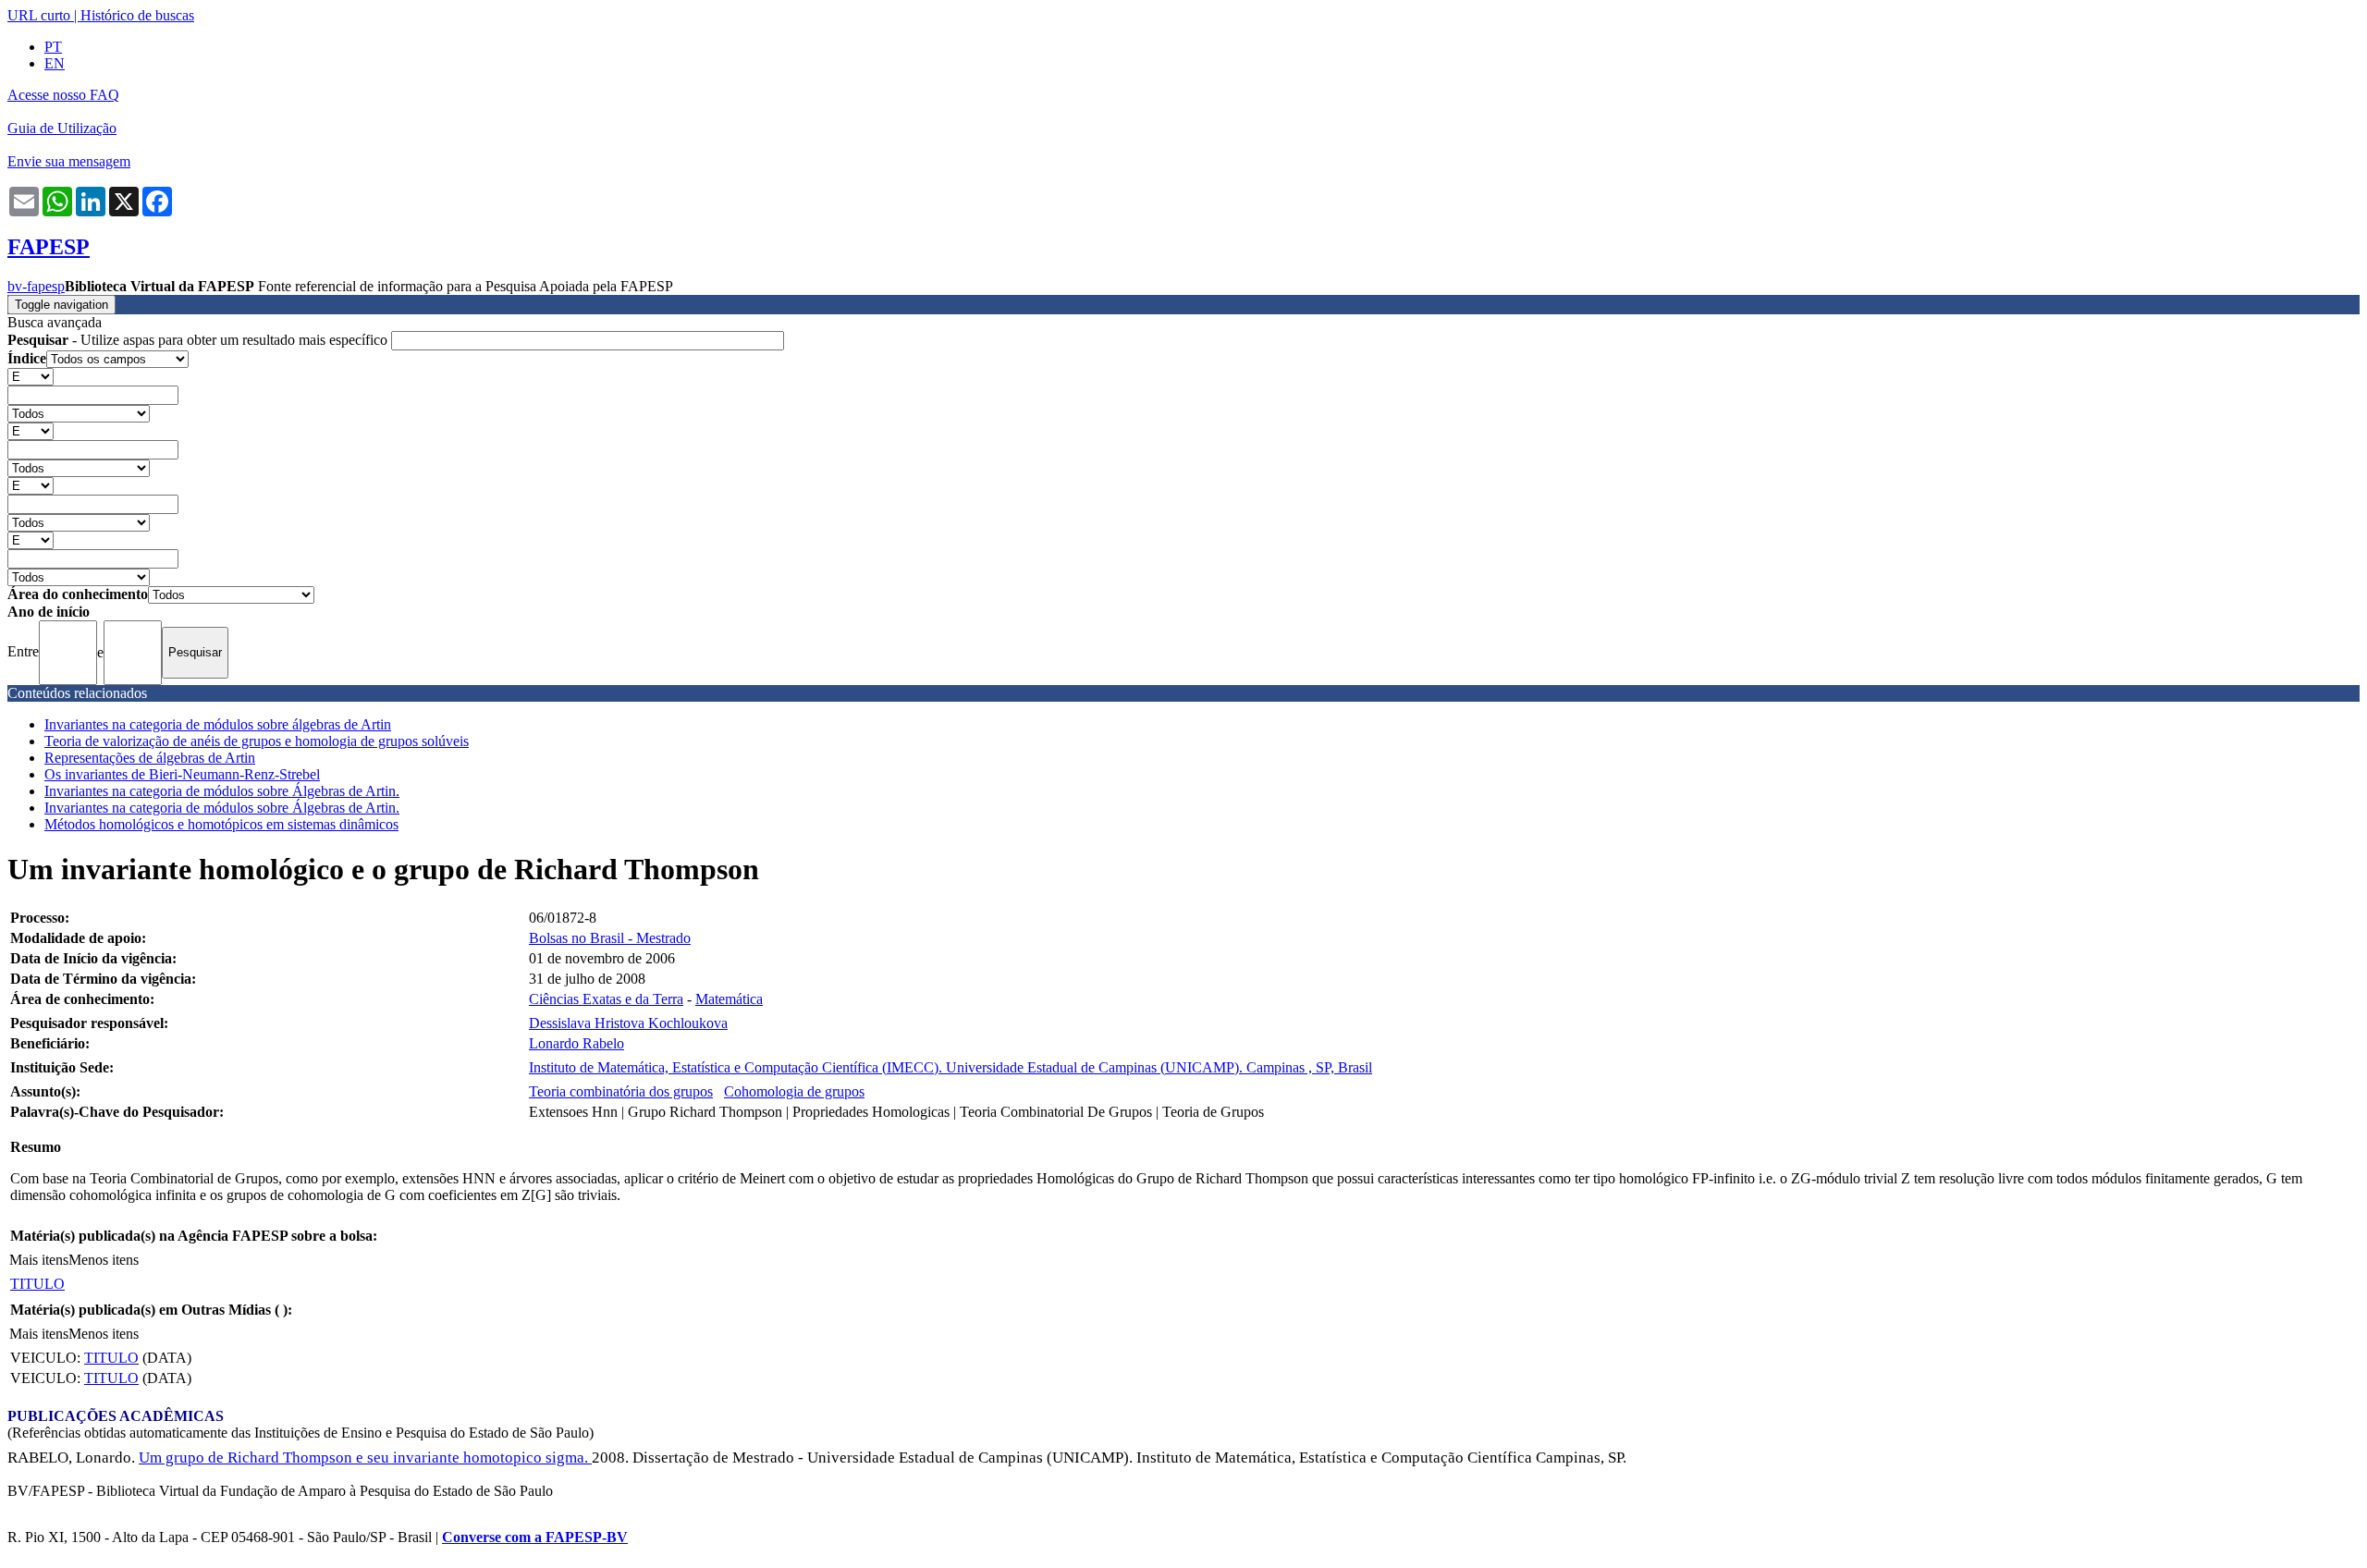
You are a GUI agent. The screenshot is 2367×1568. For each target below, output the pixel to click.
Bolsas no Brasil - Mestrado (610, 938)
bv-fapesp (36, 286)
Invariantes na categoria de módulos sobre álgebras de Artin (218, 724)
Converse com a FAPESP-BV (535, 1537)
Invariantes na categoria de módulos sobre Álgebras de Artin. (222, 791)
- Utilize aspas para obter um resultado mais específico (199, 340)
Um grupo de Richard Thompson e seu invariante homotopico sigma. (365, 1458)
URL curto (39, 15)
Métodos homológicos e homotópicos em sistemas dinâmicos (221, 824)
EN (55, 63)
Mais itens (39, 1260)
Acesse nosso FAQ (63, 95)
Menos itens (104, 1260)
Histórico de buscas (137, 15)
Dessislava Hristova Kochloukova (628, 1023)
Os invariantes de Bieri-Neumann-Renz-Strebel (182, 774)
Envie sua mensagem (69, 161)
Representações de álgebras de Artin (150, 758)
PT (53, 47)
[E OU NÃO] (31, 376)
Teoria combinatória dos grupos (621, 1091)
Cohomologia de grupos (794, 1091)
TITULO (37, 1284)
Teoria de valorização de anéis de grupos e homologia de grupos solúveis (257, 741)
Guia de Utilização (62, 128)
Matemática (729, 999)
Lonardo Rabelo (576, 1043)
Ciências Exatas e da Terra (606, 999)
